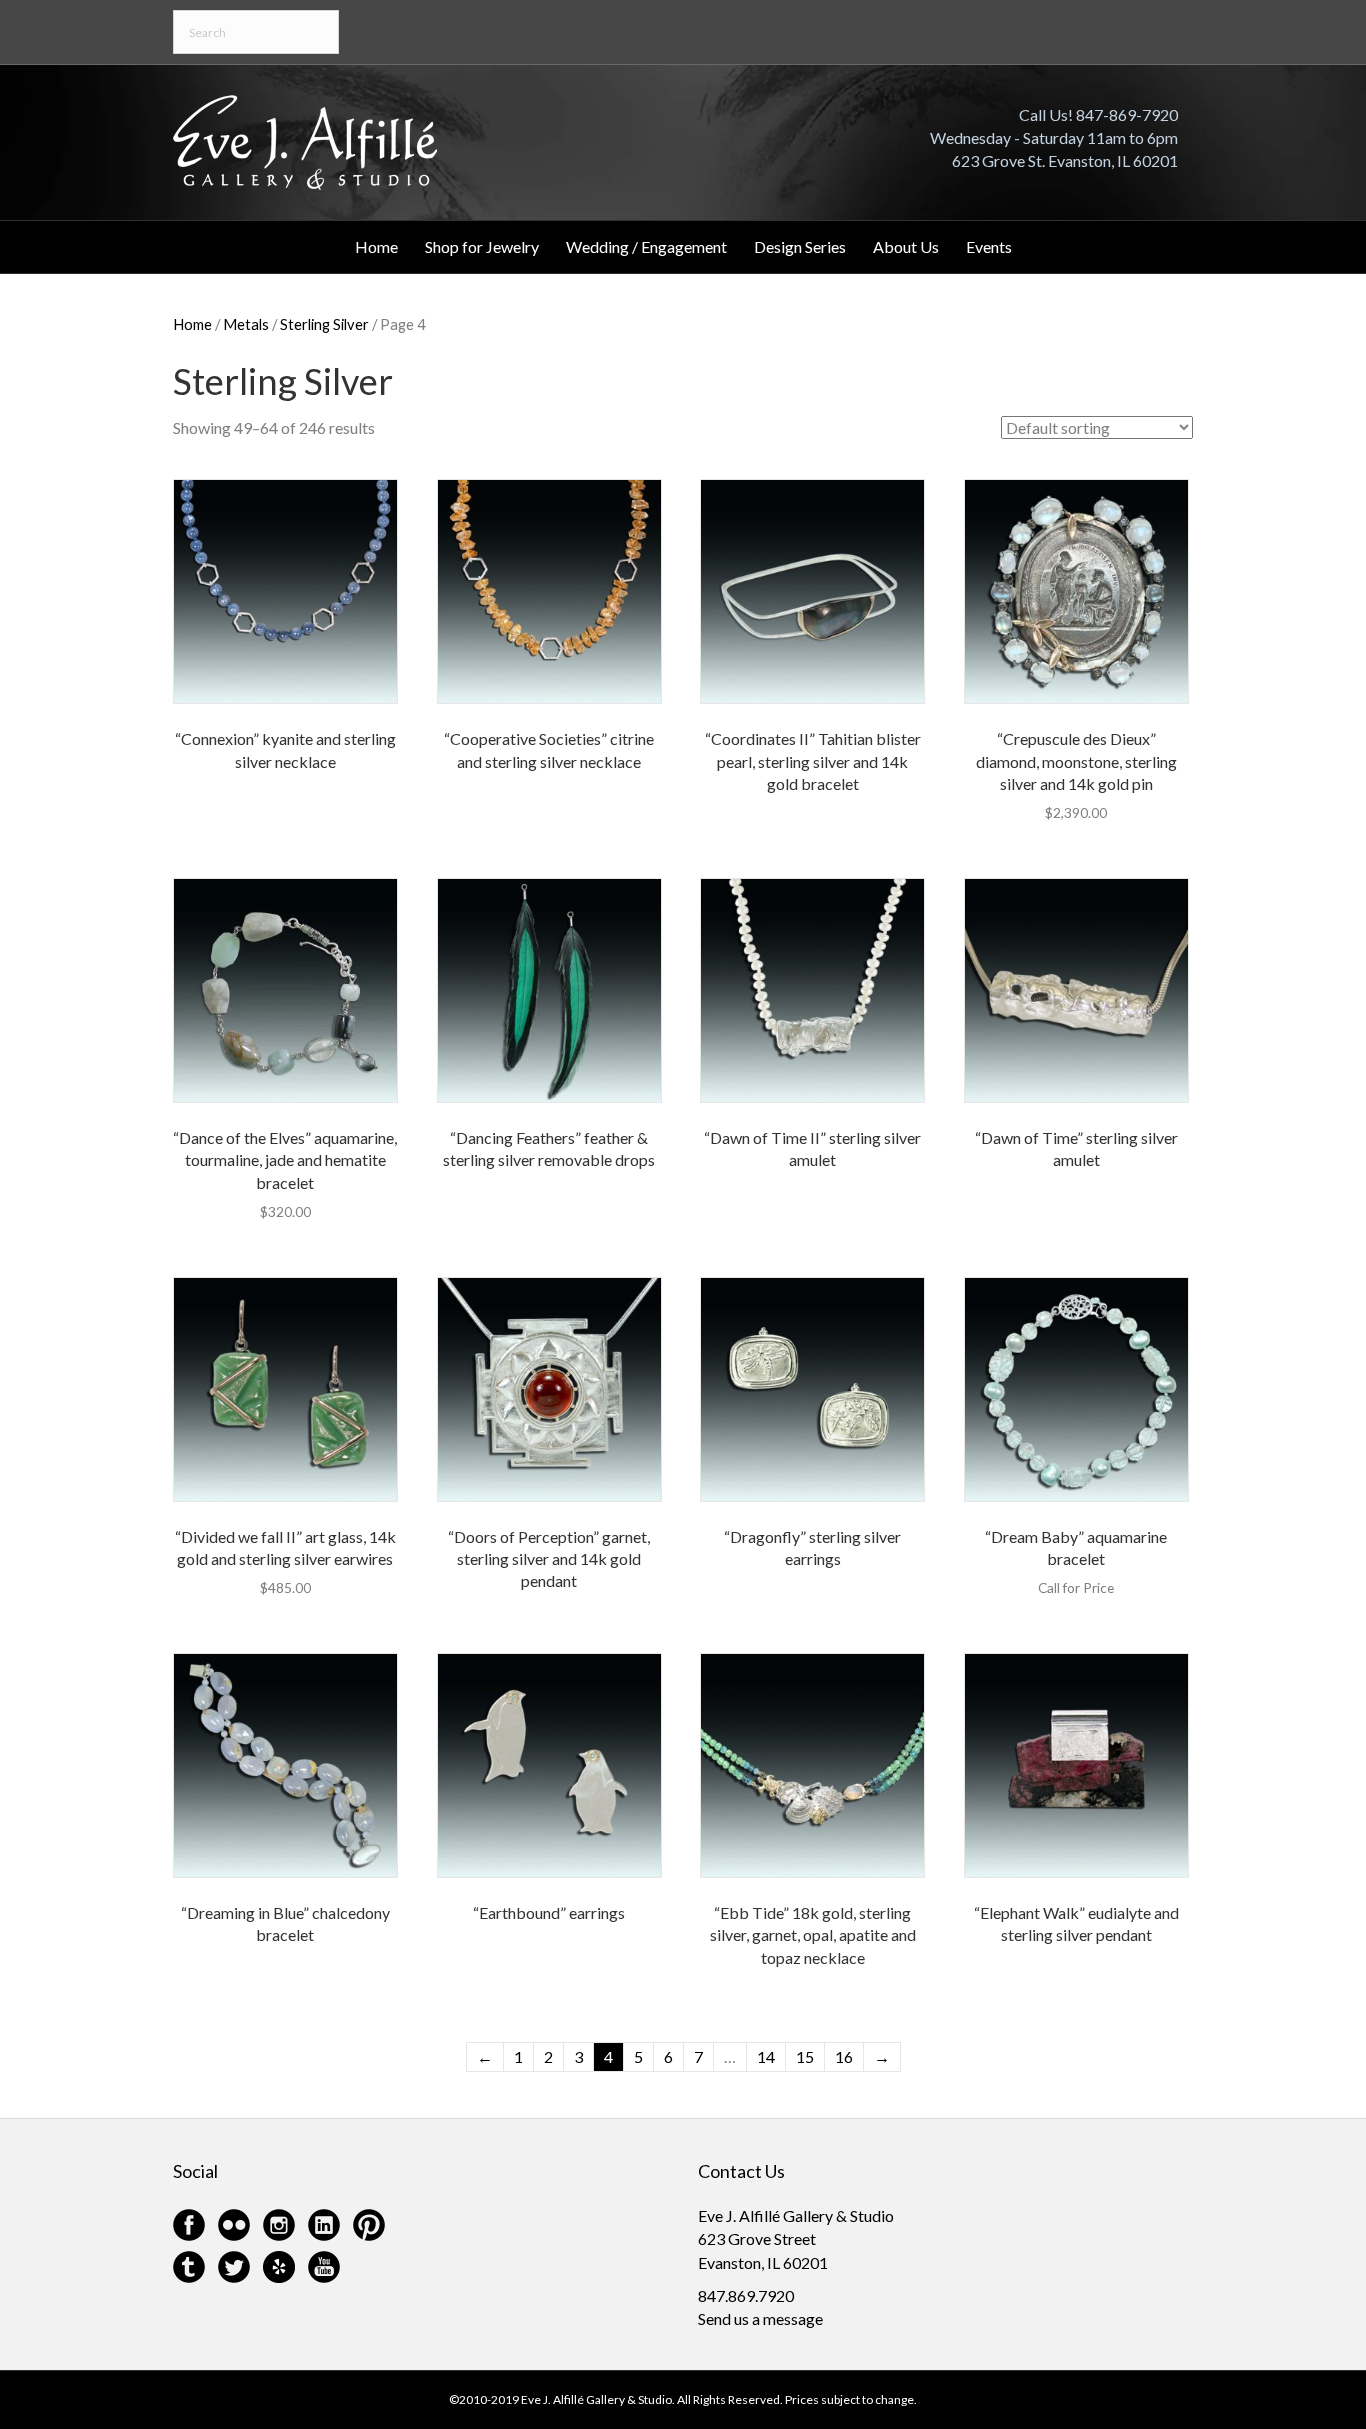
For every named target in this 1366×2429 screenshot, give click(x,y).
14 (766, 2056)
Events (989, 246)
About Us (906, 246)
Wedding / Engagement (646, 246)
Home (376, 246)
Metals (246, 324)
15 (805, 2056)
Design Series (800, 246)
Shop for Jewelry (482, 246)
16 (844, 2056)
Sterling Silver (324, 324)
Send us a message (760, 2318)
